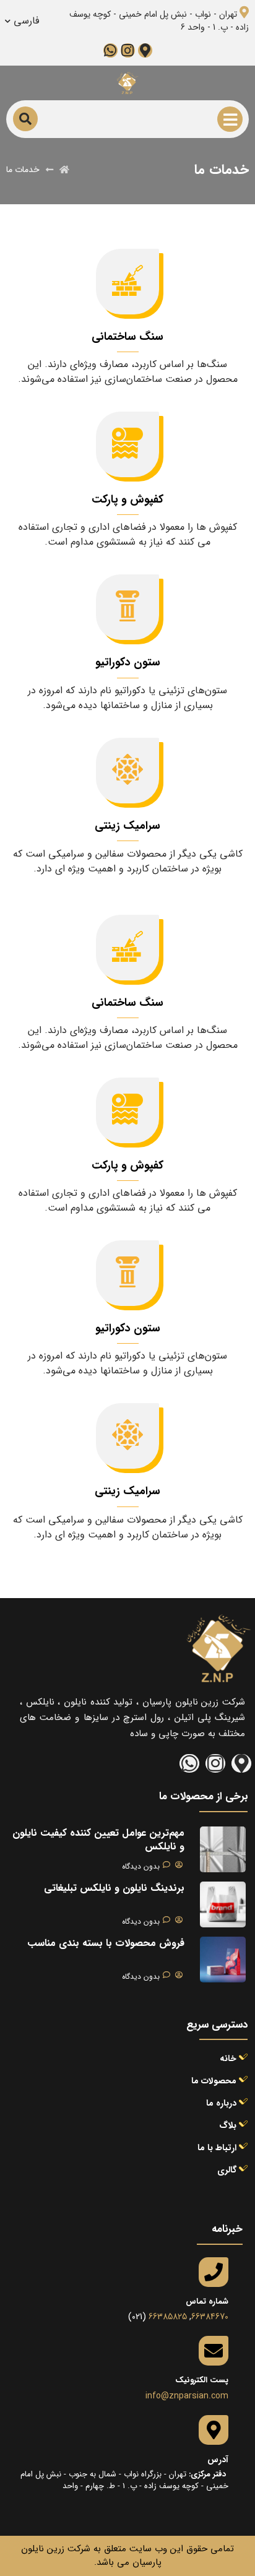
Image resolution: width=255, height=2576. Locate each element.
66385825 (168, 2317)
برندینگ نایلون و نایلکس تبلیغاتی (114, 1888)
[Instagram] (128, 50)
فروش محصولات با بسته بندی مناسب (106, 1943)
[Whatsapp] (110, 50)
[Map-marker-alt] (145, 50)
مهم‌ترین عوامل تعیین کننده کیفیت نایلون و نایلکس (98, 1840)
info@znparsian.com (187, 2396)
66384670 (210, 2317)
